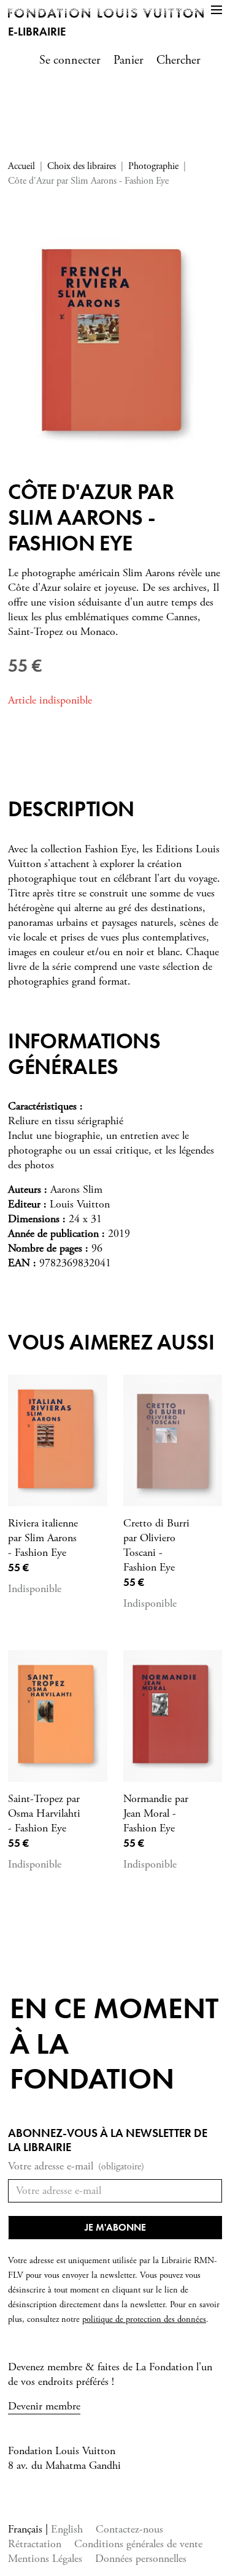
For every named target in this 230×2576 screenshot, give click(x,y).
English (67, 2529)
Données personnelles (141, 2559)
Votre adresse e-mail (76, 2166)
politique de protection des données (144, 2319)
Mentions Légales (45, 2559)
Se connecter (70, 60)
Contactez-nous (129, 2529)
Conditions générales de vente (138, 2544)
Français (27, 2529)
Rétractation (35, 2544)
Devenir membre (44, 2406)
